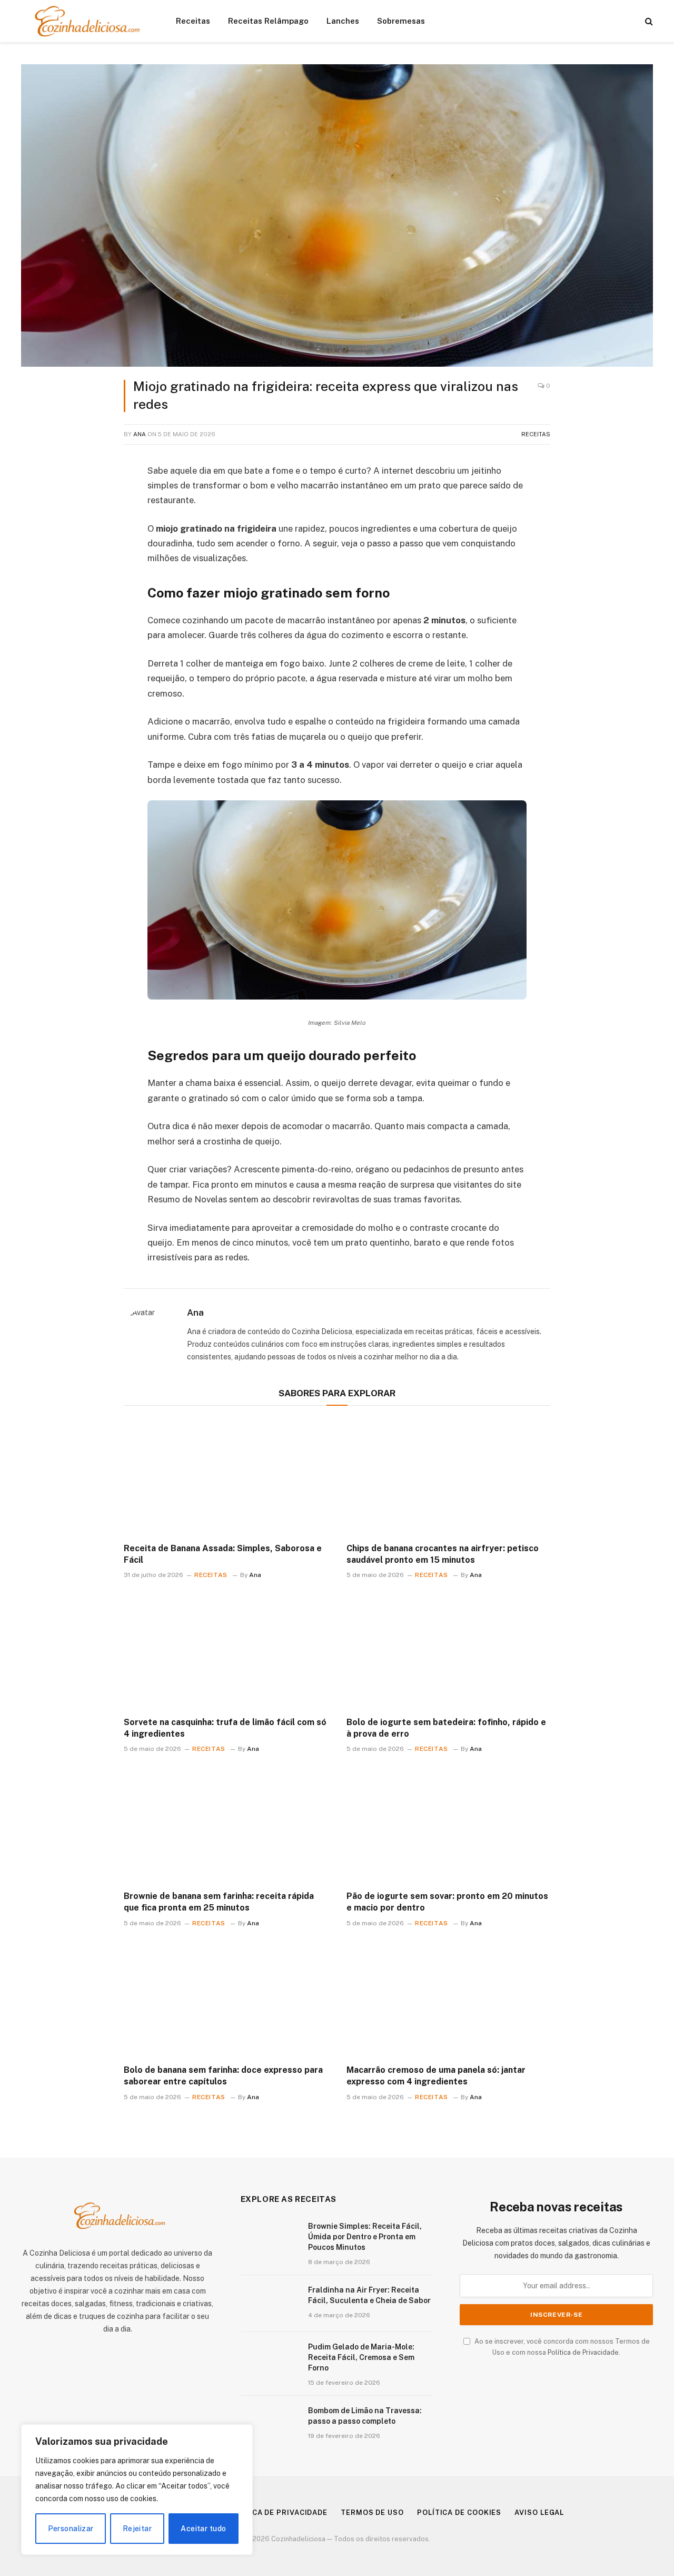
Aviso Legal (539, 2513)
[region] (137, 2490)
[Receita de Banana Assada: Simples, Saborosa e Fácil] (226, 1477)
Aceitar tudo (203, 2529)
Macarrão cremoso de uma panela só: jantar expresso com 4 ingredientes (436, 2076)
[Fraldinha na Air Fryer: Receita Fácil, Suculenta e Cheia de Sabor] (270, 2304)
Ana (140, 434)
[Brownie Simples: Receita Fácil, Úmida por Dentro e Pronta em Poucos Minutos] (270, 2240)
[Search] (648, 21)
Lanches (343, 21)
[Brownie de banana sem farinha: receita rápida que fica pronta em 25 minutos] (226, 1825)
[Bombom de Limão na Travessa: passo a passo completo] (270, 2424)
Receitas (193, 21)
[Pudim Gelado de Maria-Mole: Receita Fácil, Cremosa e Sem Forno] (270, 2360)
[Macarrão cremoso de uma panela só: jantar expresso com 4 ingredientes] (448, 1999)
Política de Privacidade (583, 2352)
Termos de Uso (372, 2513)
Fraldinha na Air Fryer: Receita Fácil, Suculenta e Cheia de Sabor (369, 2295)
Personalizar (71, 2529)
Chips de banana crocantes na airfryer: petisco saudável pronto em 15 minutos (443, 1554)
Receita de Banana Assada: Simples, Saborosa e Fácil (223, 1554)
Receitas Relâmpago (268, 21)
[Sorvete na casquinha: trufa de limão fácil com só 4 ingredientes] (226, 1651)
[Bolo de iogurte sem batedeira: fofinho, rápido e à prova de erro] (448, 1651)
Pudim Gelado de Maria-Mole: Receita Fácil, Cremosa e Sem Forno (361, 2357)
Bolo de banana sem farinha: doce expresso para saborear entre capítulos (223, 2076)
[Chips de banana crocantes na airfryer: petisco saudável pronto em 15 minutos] (448, 1477)
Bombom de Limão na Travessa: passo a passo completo (365, 2416)
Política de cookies (459, 2513)
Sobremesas (401, 21)
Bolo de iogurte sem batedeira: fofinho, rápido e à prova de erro (446, 1728)
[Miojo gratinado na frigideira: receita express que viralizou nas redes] (337, 216)
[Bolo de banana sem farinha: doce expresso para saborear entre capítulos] (226, 1999)
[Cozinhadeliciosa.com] (85, 21)
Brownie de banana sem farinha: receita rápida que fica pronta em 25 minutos (219, 1902)
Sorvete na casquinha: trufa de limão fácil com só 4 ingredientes (225, 1728)
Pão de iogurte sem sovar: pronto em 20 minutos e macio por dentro (447, 1902)
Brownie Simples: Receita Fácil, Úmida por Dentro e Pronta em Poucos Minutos (365, 2237)
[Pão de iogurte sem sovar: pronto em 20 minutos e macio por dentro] (448, 1825)
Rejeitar (137, 2529)
